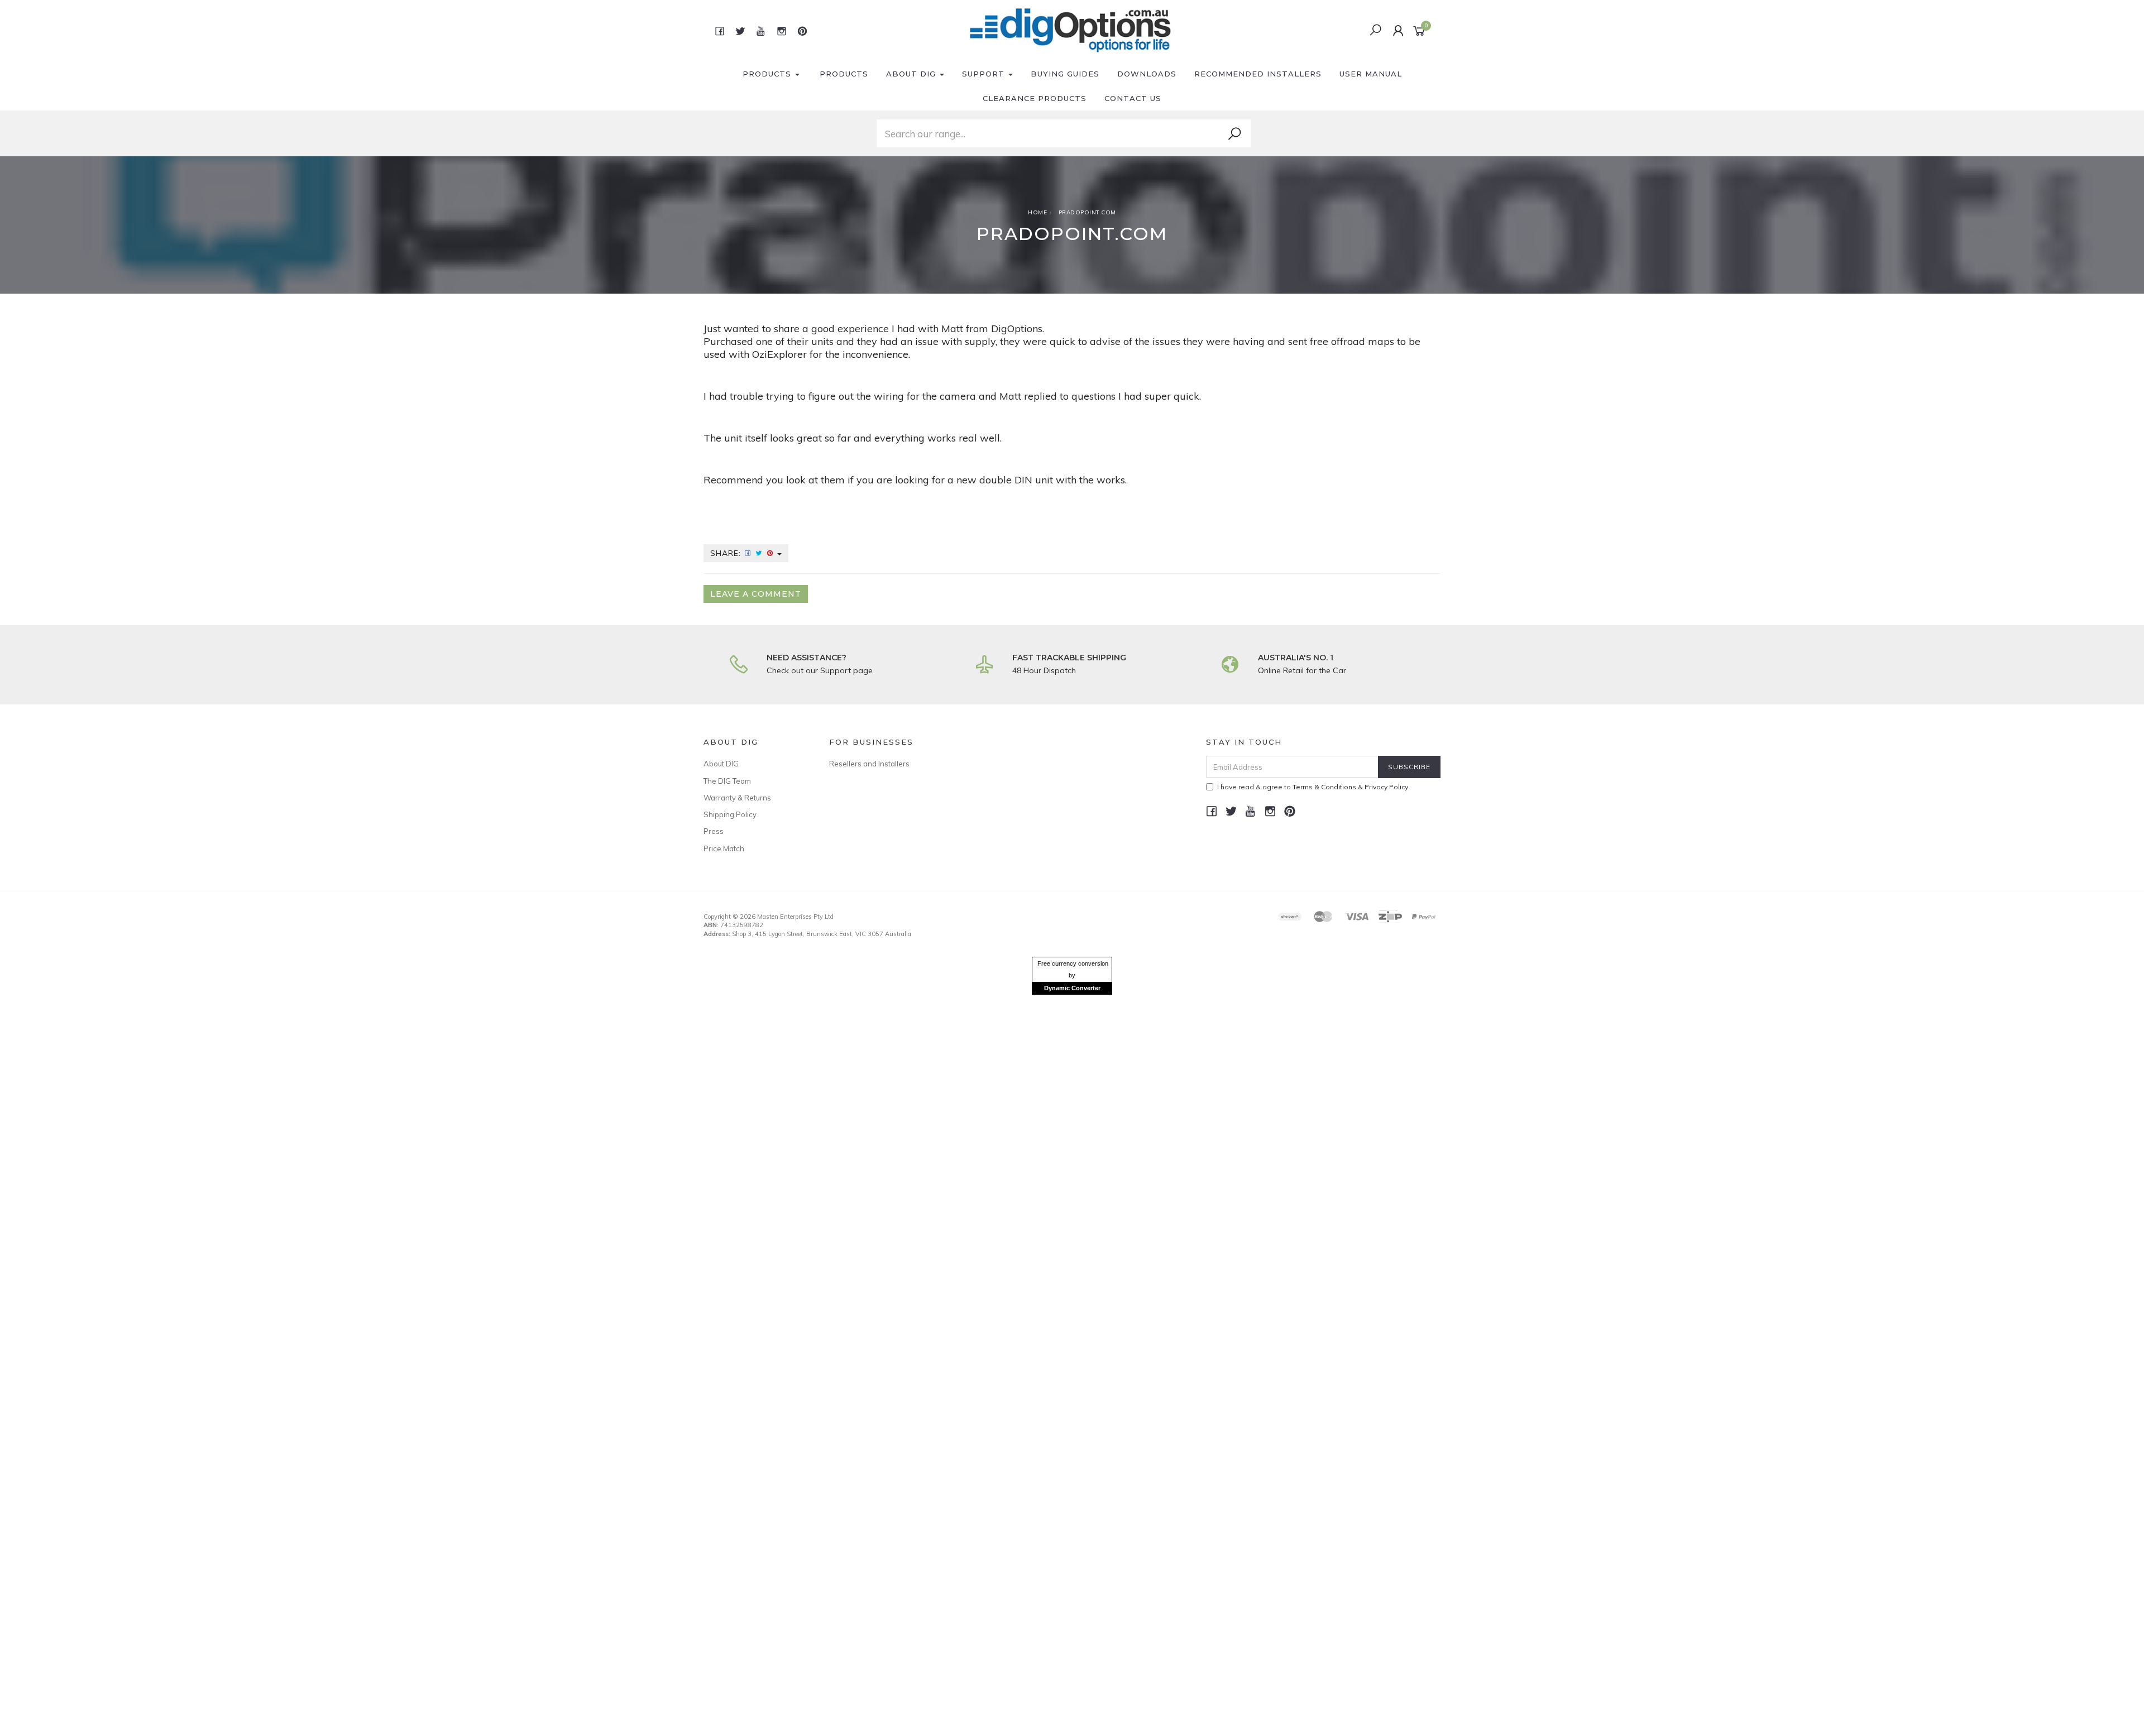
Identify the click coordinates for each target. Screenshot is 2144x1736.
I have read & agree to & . (1313, 787)
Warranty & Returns (737, 798)
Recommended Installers (1258, 74)
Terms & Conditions (1324, 787)
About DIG (912, 74)
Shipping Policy (730, 814)
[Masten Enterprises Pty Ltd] (1071, 30)
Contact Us (1133, 98)
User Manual (1371, 74)
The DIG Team (727, 781)
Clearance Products (1035, 98)
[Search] (1234, 134)
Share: (727, 553)
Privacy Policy (1386, 787)
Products (768, 74)
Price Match (724, 848)
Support (985, 74)
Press (714, 831)
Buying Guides (1065, 74)
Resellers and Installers (869, 764)
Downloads (1147, 74)
